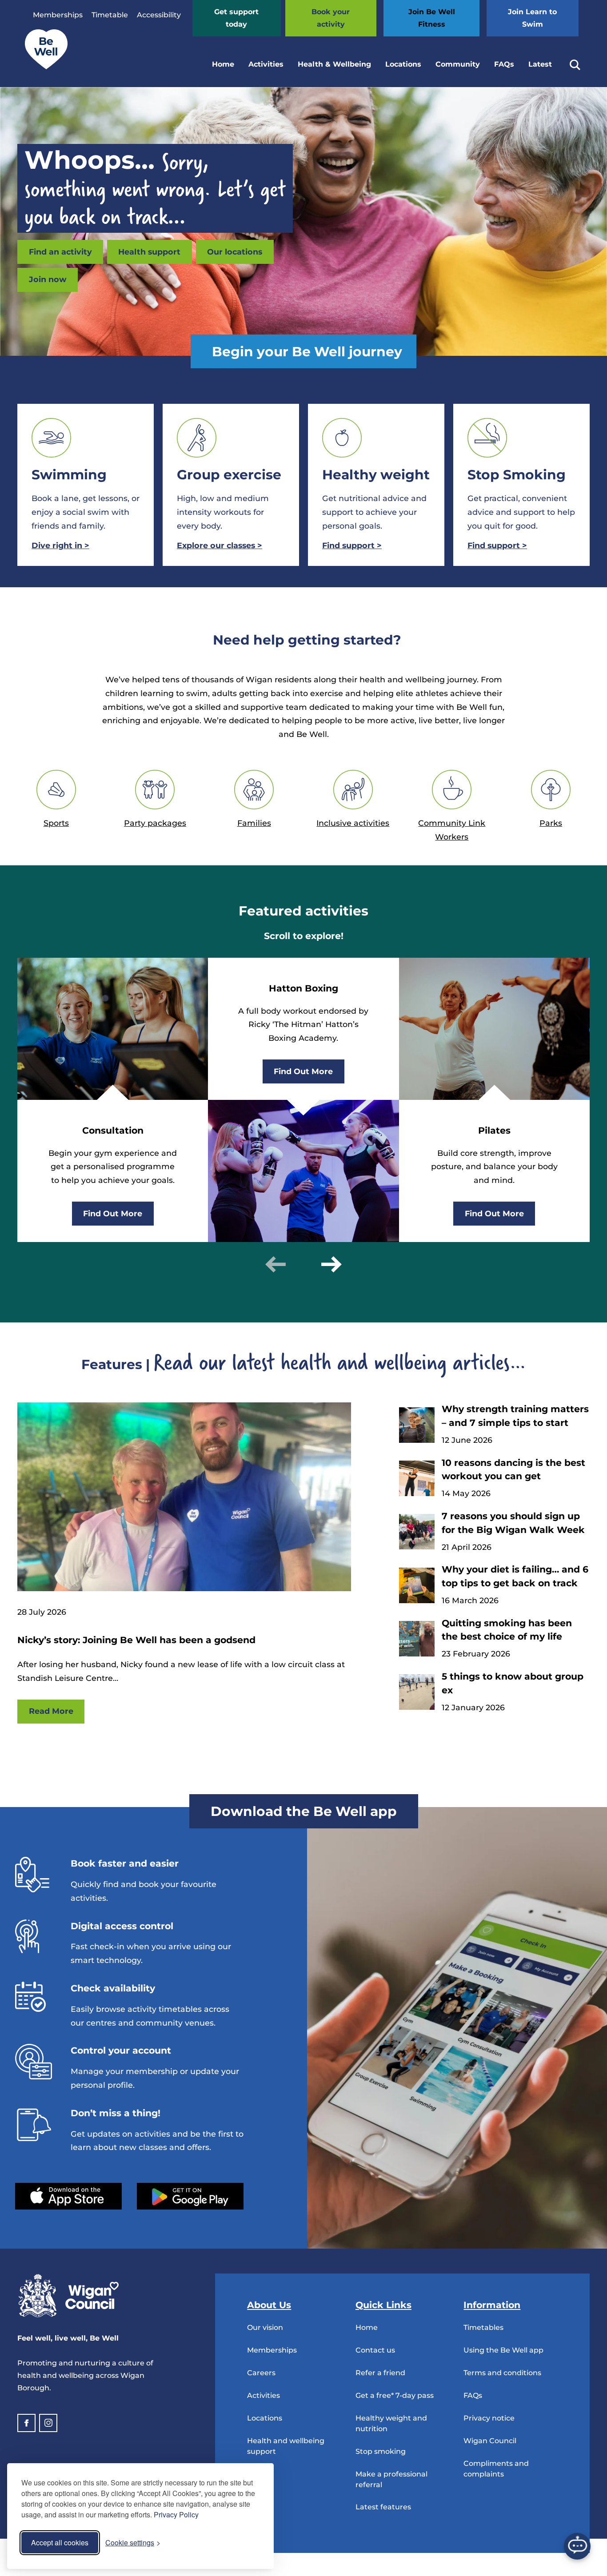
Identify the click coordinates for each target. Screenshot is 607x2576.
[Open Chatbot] (577, 2546)
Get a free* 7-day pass (395, 2395)
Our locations (235, 252)
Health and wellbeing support (286, 2446)
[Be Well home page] (43, 67)
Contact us (375, 2350)
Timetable (110, 15)
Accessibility (159, 15)
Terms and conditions (502, 2373)
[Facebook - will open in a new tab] (26, 2423)
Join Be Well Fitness (432, 18)
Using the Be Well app (503, 2350)
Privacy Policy (176, 2514)
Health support (149, 252)
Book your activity (331, 18)
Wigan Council (490, 2441)
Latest (540, 64)
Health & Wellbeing (334, 64)
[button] (276, 1264)
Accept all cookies (60, 2542)
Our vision (265, 2327)
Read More (51, 1711)
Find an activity (60, 252)
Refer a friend (380, 2373)
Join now (48, 279)
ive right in (60, 545)
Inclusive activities (353, 823)
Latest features (383, 2507)
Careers (261, 2373)
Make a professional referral (391, 2479)
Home (223, 64)
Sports (56, 823)
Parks (551, 823)
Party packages (155, 823)
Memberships (58, 15)
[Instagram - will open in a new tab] (48, 2423)
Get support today (236, 18)
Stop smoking (381, 2451)
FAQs (504, 64)
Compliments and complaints (496, 2469)
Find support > (497, 545)
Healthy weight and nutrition (391, 2423)
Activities (266, 64)
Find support (352, 545)
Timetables (483, 2327)
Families (254, 823)
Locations (403, 64)
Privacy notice (489, 2418)
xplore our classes (220, 545)
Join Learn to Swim (532, 18)
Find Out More (113, 1213)
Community (458, 64)
